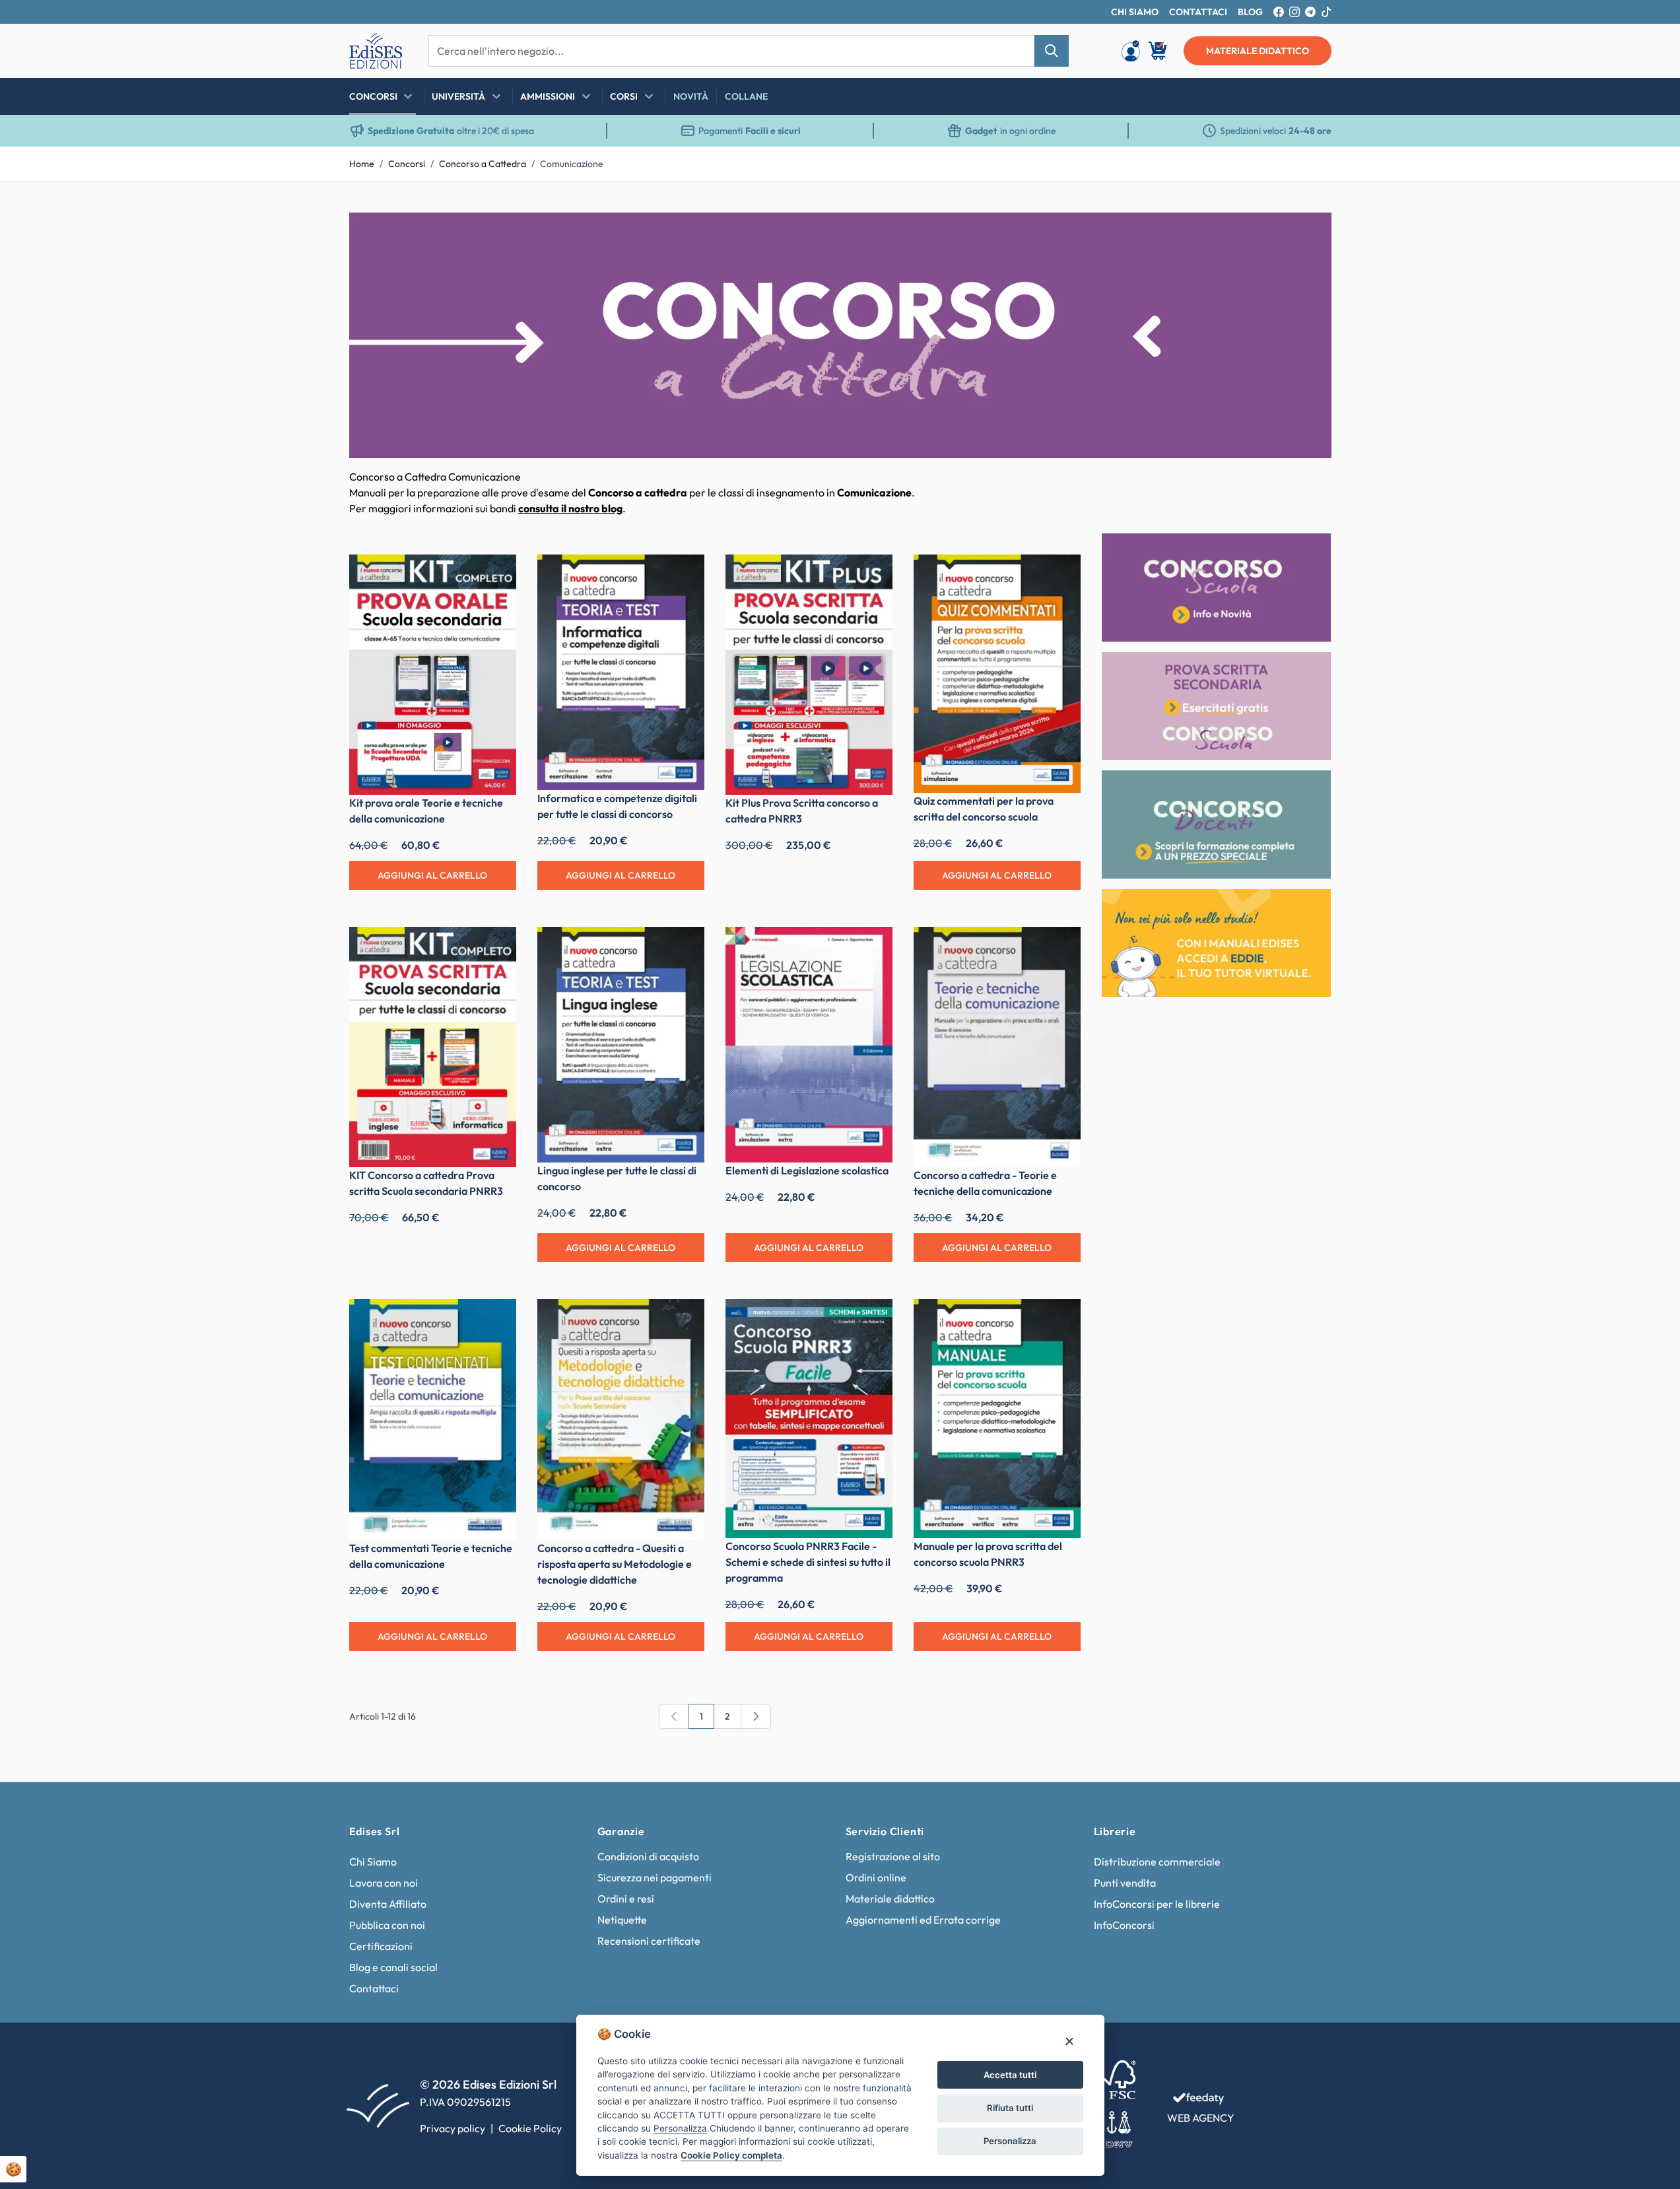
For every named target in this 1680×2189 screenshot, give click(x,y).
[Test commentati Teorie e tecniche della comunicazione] (433, 1419)
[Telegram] (1310, 12)
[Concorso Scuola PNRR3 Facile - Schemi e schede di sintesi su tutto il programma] (809, 1418)
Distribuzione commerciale (1157, 1862)
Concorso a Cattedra (483, 164)
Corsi (624, 96)
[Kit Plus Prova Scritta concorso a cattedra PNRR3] (809, 675)
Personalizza (1010, 2141)
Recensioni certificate (649, 1941)
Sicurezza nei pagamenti (655, 1877)
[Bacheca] (1131, 51)
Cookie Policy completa (731, 2155)
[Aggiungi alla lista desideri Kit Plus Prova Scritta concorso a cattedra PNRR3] (873, 574)
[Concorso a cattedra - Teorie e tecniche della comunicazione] (997, 1047)
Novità (691, 96)
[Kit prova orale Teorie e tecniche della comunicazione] (433, 675)
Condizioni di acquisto (648, 1856)
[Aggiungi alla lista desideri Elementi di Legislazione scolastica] (873, 947)
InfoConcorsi (1124, 1925)
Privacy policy (453, 2128)
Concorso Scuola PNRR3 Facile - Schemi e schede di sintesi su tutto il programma (808, 1562)
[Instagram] (1294, 12)
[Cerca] (1052, 51)
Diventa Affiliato (388, 1904)
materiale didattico (1258, 51)
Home (362, 164)
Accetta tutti (1010, 2075)
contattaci (1198, 12)
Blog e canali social (393, 1967)
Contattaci (374, 1988)
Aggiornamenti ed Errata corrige (923, 1920)
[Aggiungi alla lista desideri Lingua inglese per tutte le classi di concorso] (685, 947)
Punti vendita (1125, 1883)
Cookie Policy (530, 2128)
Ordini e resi (626, 1899)
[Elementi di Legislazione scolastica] (809, 1045)
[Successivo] (756, 1716)
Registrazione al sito (893, 1856)
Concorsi (373, 96)
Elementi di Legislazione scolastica (807, 1170)
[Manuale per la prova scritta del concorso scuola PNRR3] (997, 1418)
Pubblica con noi (387, 1925)
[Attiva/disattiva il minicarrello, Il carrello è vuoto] (1159, 51)
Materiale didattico (890, 1899)
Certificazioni (381, 1946)
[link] (674, 1716)
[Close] (1069, 2041)
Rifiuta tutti (1010, 2108)
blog (1250, 12)
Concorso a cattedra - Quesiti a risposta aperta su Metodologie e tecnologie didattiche (615, 1564)
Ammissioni (548, 96)
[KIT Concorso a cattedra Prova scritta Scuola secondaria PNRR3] (433, 1047)
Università (458, 96)
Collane (746, 96)
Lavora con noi (384, 1883)
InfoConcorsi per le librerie (1157, 1904)
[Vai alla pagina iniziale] (376, 51)
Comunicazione (572, 164)
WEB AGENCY (1201, 2118)
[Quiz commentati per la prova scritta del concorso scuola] (997, 674)
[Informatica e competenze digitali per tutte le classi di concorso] (621, 672)
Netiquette (622, 1920)
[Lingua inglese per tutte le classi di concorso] (621, 1045)
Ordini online (876, 1877)
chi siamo (1135, 12)
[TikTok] (1326, 12)
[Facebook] (1279, 12)
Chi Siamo (373, 1862)
